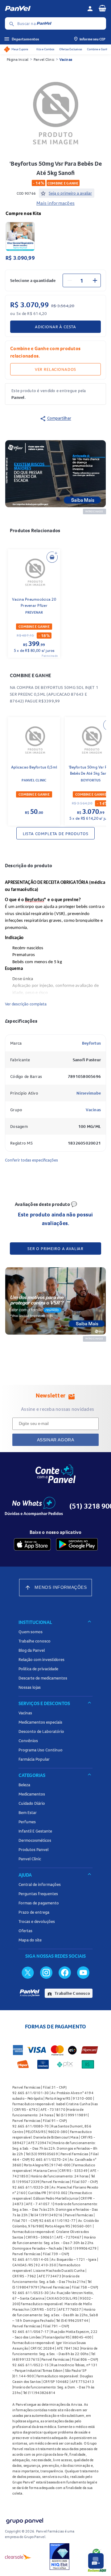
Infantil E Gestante (35, 1831)
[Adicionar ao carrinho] (52, 557)
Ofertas (25, 1931)
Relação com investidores (41, 1659)
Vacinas (66, 59)
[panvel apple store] (32, 1544)
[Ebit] (60, 2557)
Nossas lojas (30, 1687)
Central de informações (40, 1884)
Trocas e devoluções (37, 1921)
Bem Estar (28, 1812)
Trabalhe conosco (35, 1641)
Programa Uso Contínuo (41, 1750)
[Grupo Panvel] (24, 2520)
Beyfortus (91, 1043)
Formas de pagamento (39, 1903)
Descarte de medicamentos (43, 1678)
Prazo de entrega (34, 1912)
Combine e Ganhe (98, 49)
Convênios (28, 1741)
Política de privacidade (38, 1669)
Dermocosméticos (35, 1840)
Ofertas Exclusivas (71, 49)
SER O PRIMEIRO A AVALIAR (55, 1249)
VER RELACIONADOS (55, 369)
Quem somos (31, 1632)
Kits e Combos (45, 49)
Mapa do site (30, 1940)
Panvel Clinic (44, 59)
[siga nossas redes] (28, 1972)
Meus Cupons (20, 49)
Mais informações (55, 203)
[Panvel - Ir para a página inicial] (44, 9)
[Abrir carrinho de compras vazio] (102, 8)
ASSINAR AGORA (56, 1440)
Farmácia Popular (34, 1759)
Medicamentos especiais (40, 1722)
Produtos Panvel (33, 1849)
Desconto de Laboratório (41, 1731)
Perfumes (27, 1822)
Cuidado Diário (32, 1803)
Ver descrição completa (26, 1004)
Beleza (24, 1785)
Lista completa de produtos (56, 834)
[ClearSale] (18, 2557)
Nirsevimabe (89, 1093)
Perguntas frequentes (38, 1894)
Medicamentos (32, 1794)
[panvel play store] (77, 1544)
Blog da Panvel (32, 1650)
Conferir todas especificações (31, 1160)
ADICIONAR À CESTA (55, 327)
